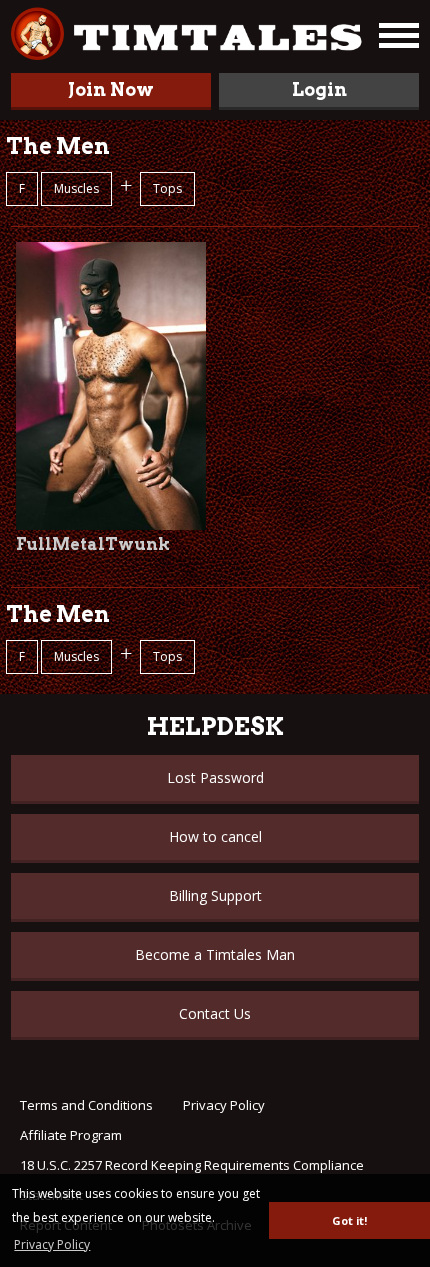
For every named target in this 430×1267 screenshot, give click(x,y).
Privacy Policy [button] (52, 1244)
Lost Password (215, 777)
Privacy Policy (224, 1105)
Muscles (76, 188)
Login (319, 89)
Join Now (111, 89)
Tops (167, 188)
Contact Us (215, 1013)
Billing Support (215, 895)
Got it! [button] (349, 1220)
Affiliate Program (71, 1135)
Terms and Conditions (86, 1105)
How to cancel (215, 836)
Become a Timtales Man (215, 954)
